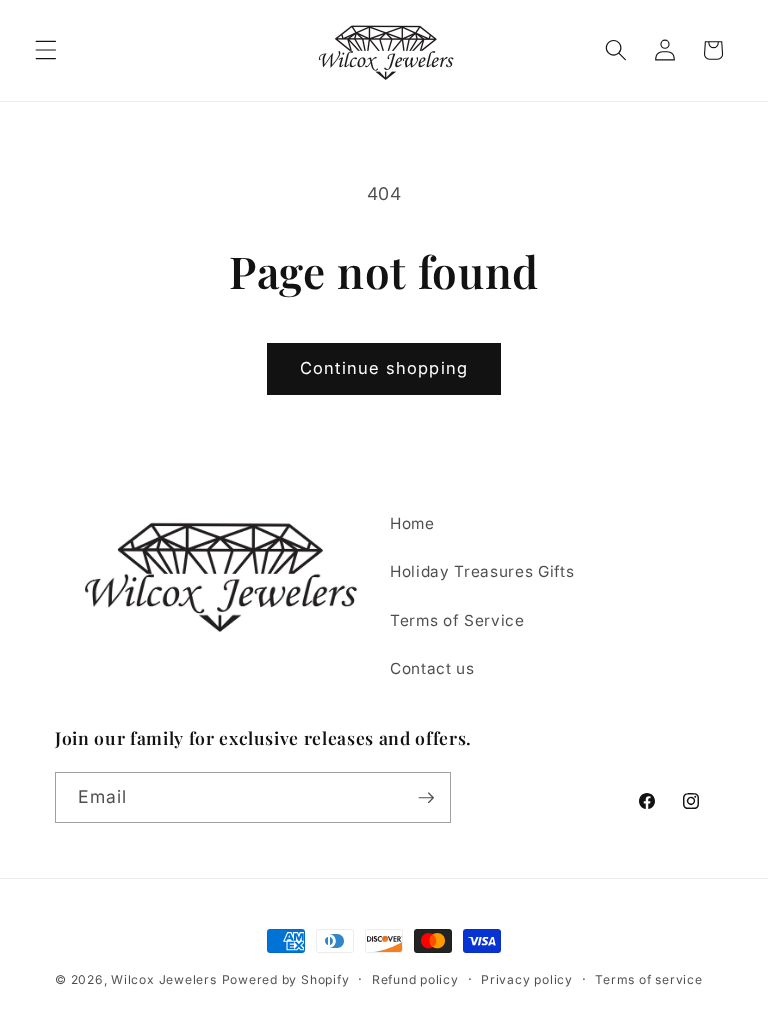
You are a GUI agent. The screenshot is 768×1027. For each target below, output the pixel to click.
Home (412, 523)
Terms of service (648, 979)
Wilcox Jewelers (164, 979)
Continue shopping (384, 368)
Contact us (432, 668)
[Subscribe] (426, 798)
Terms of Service (457, 620)
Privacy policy (527, 979)
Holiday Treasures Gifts (482, 571)
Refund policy (415, 979)
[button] (46, 50)
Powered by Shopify (286, 979)
